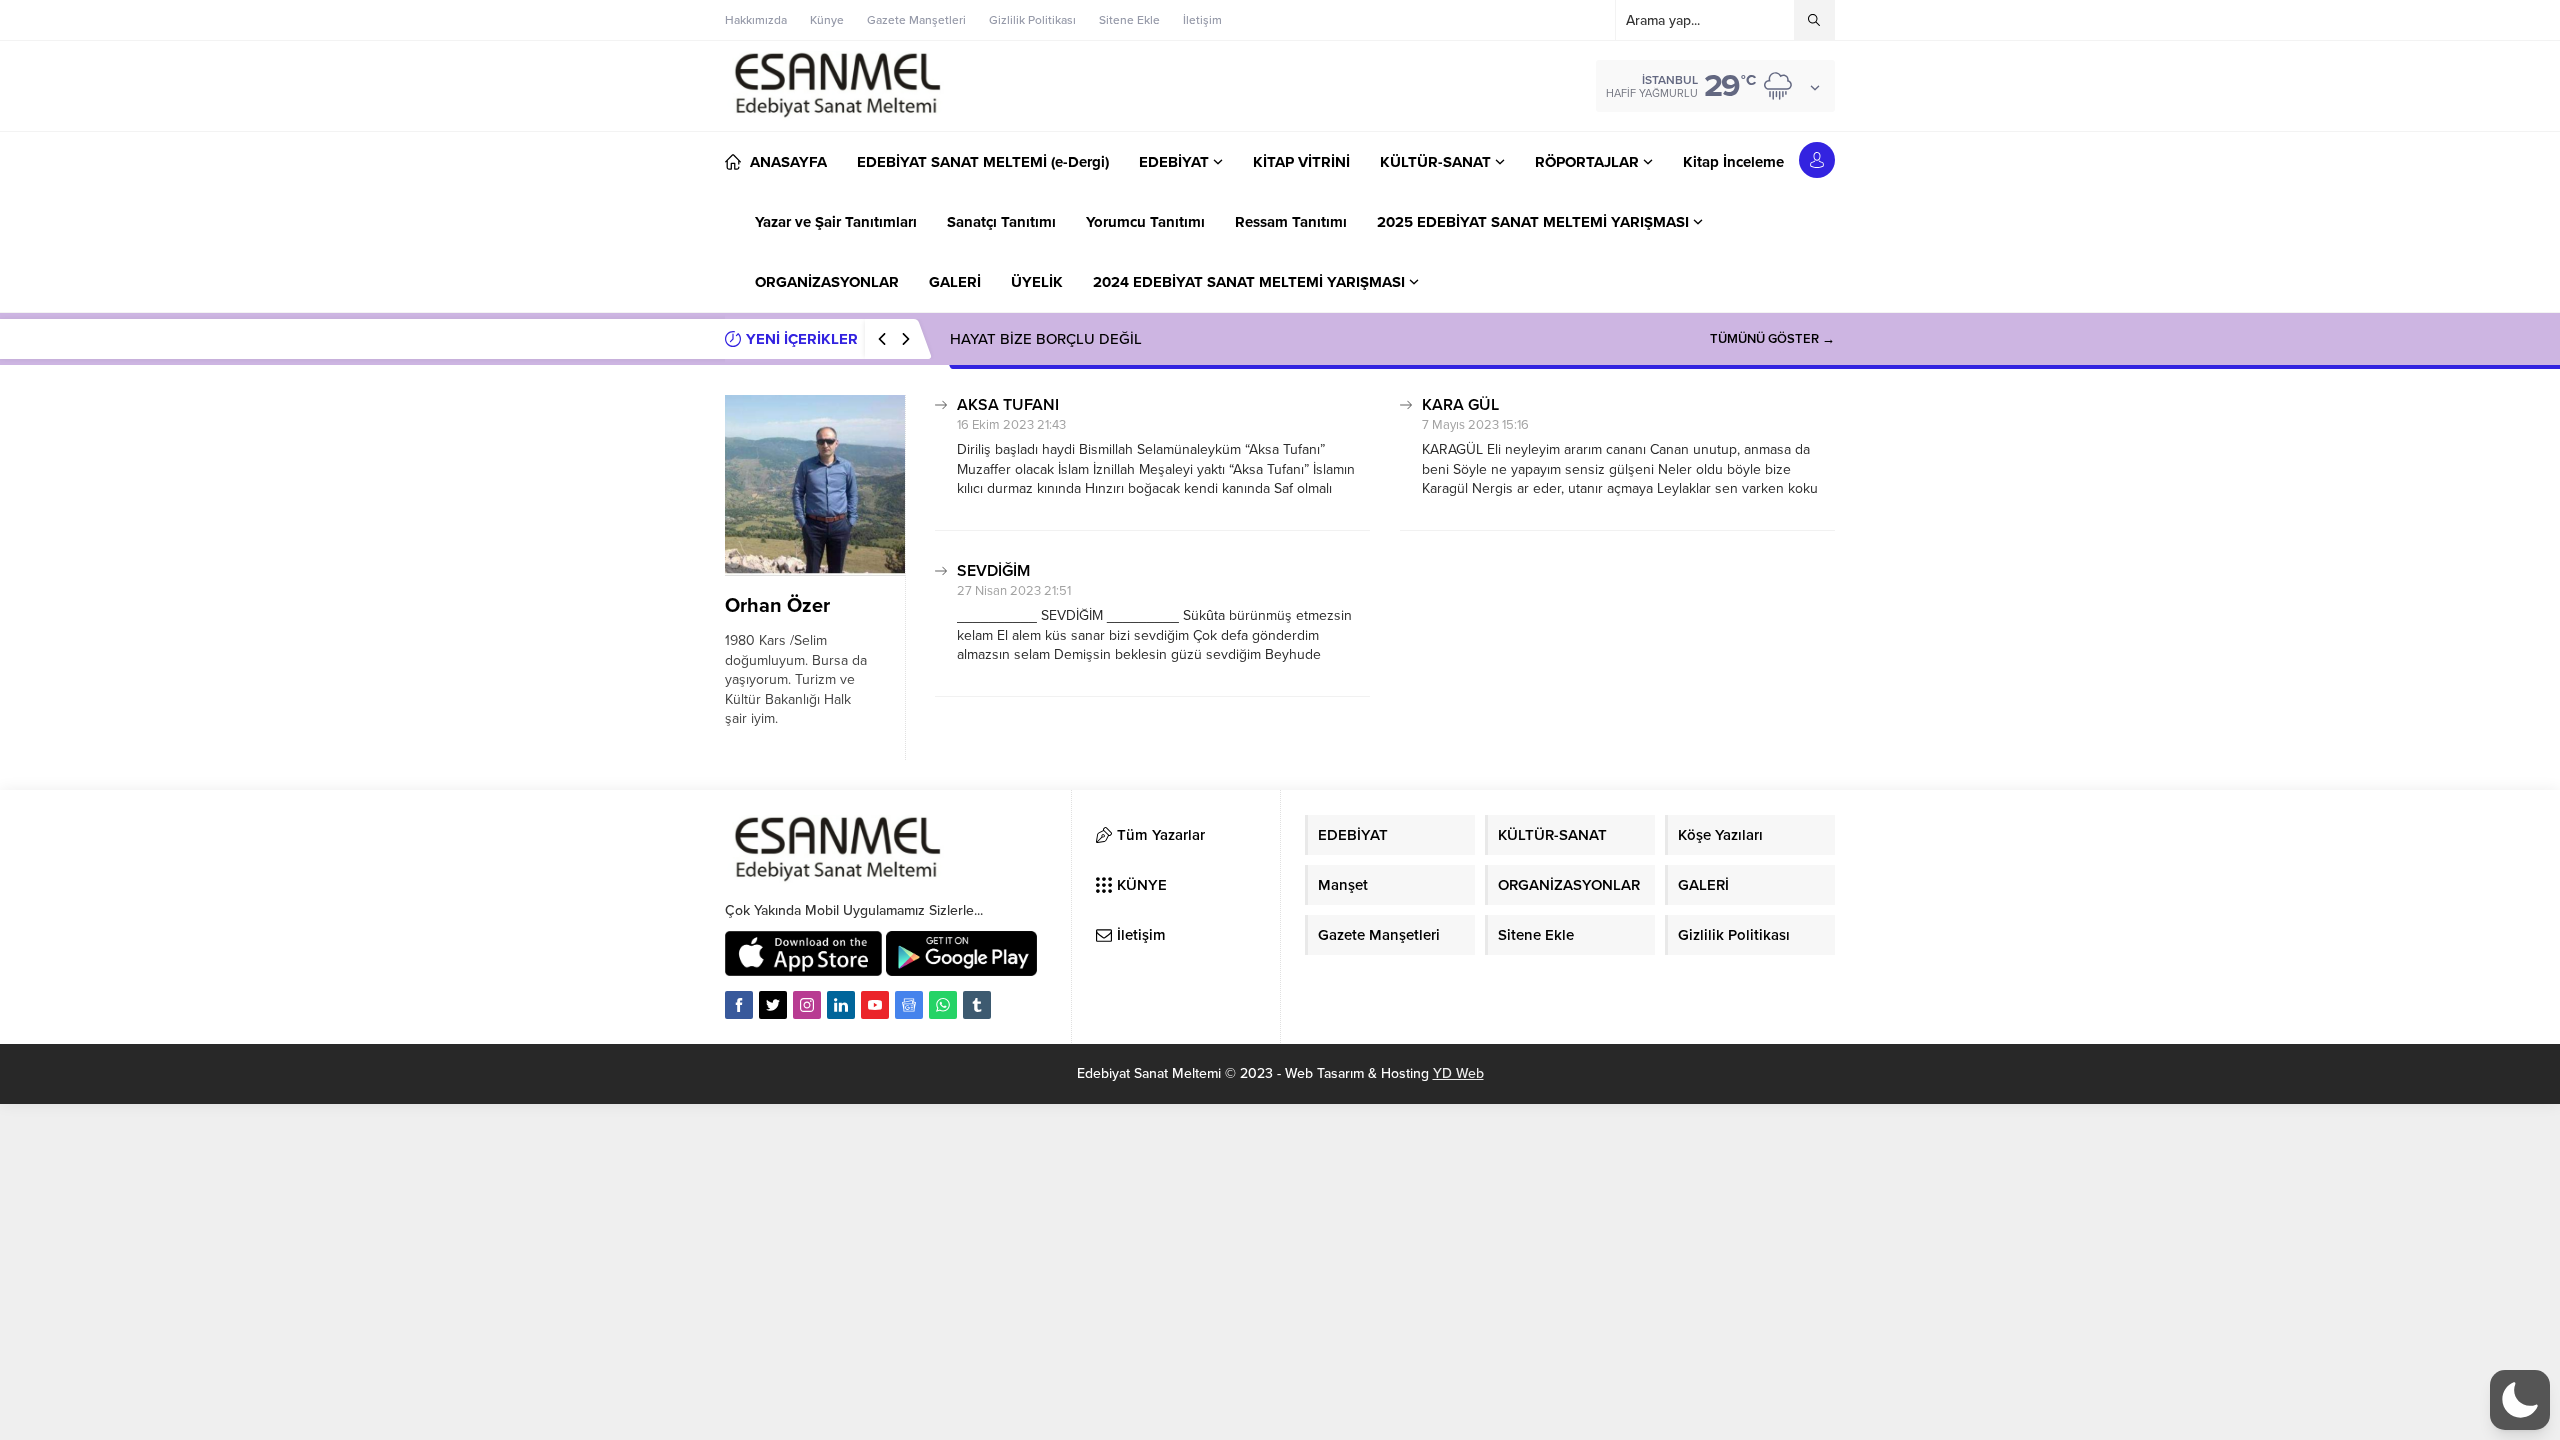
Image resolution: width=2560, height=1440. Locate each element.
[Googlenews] (909, 1005)
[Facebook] (739, 1005)
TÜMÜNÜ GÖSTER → (1772, 339)
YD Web (1458, 1073)
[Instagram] (807, 1005)
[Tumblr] (977, 1005)
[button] (2520, 1400)
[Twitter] (773, 1005)
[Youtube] (875, 1005)
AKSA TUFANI (1008, 405)
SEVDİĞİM (993, 571)
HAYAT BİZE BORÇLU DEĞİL (1046, 339)
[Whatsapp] (943, 1005)
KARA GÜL (1460, 405)
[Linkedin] (841, 1005)
